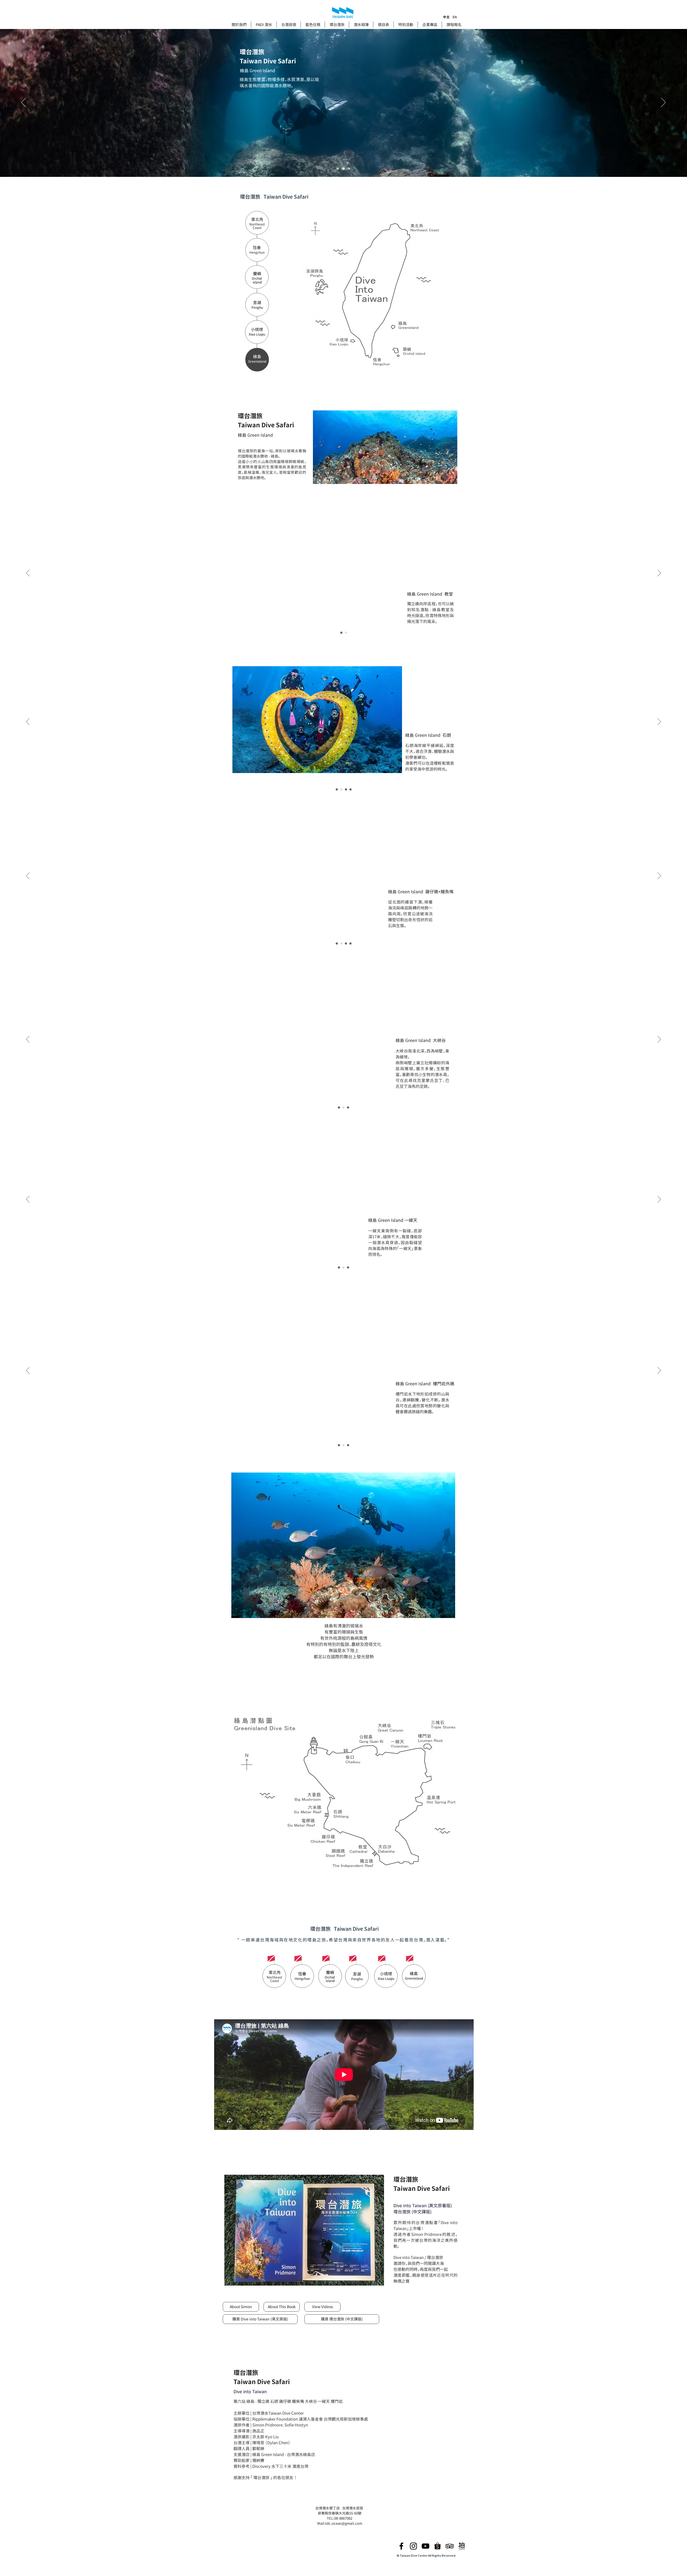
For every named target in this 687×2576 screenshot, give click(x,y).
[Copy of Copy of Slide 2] (350, 789)
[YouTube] (425, 2546)
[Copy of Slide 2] (346, 789)
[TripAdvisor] (450, 2546)
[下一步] (663, 103)
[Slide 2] (343, 169)
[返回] (24, 103)
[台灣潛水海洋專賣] (438, 2546)
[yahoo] (462, 2546)
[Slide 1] (338, 169)
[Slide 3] (349, 169)
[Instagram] (413, 2546)
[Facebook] (401, 2546)
